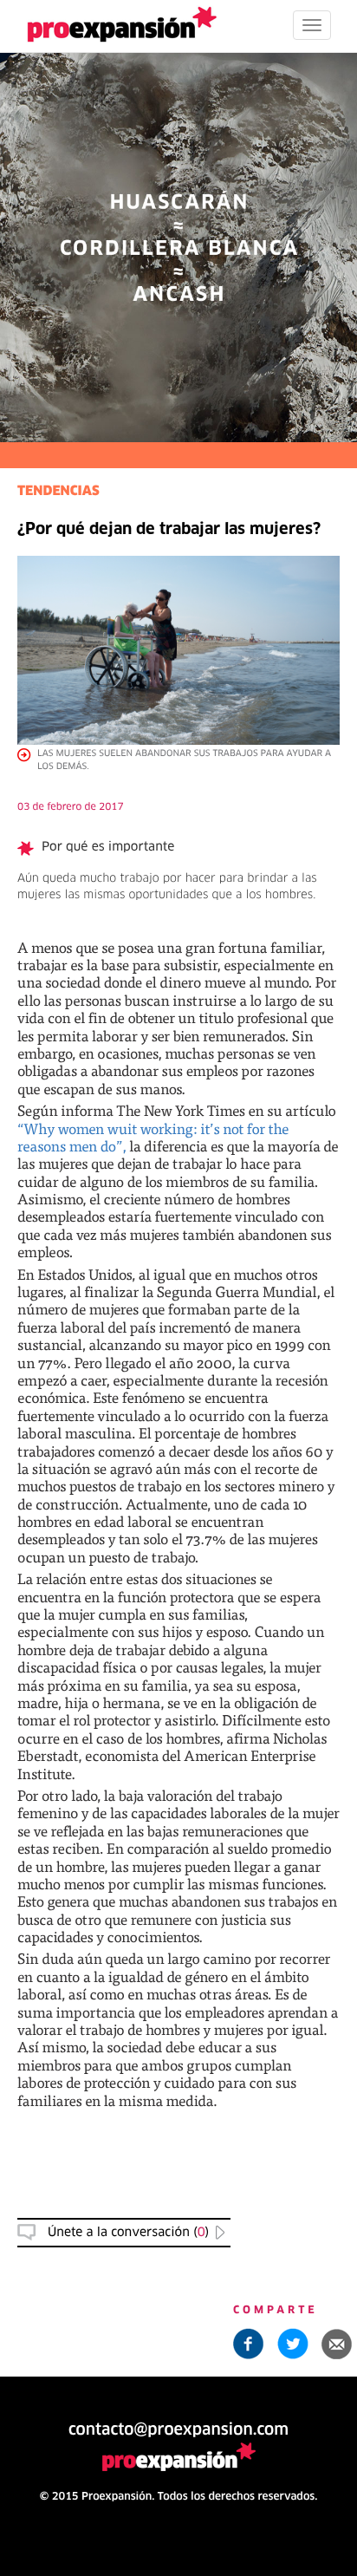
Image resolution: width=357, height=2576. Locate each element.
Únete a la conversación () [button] (128, 2233)
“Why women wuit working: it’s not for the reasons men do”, (153, 1137)
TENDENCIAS (58, 492)
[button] (337, 2344)
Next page (179, 1983)
